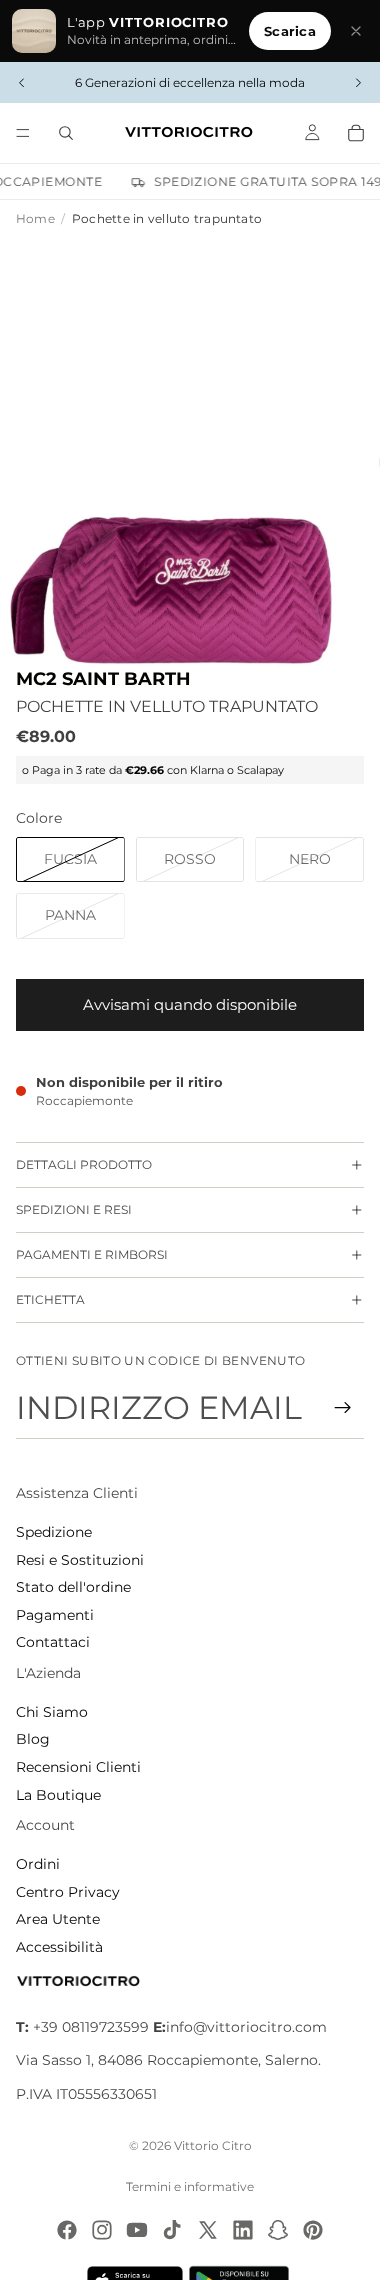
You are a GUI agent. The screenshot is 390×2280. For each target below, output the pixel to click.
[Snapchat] (278, 2230)
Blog (33, 1739)
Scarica (290, 31)
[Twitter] (208, 2230)
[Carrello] (356, 133)
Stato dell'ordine (73, 1587)
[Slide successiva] (358, 83)
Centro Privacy (68, 1892)
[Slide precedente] (22, 83)
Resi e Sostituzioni (80, 1560)
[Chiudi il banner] (356, 31)
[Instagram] (102, 2230)
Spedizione (54, 1532)
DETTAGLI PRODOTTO (84, 1164)
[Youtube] (137, 2230)
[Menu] (23, 133)
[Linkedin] (243, 2230)
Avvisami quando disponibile (190, 1004)
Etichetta (50, 1299)
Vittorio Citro (213, 2145)
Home (35, 218)
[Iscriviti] (343, 1408)
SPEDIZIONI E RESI (74, 1209)
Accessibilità (59, 1947)
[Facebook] (67, 2230)
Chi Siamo (52, 1712)
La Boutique (58, 1795)
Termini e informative (190, 2186)
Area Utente (58, 1919)
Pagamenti (55, 1615)
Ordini (38, 1864)
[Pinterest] (313, 2230)
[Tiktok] (172, 2230)
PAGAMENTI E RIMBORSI (92, 1254)
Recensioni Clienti (78, 1767)
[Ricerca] (66, 133)
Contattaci (53, 1642)
